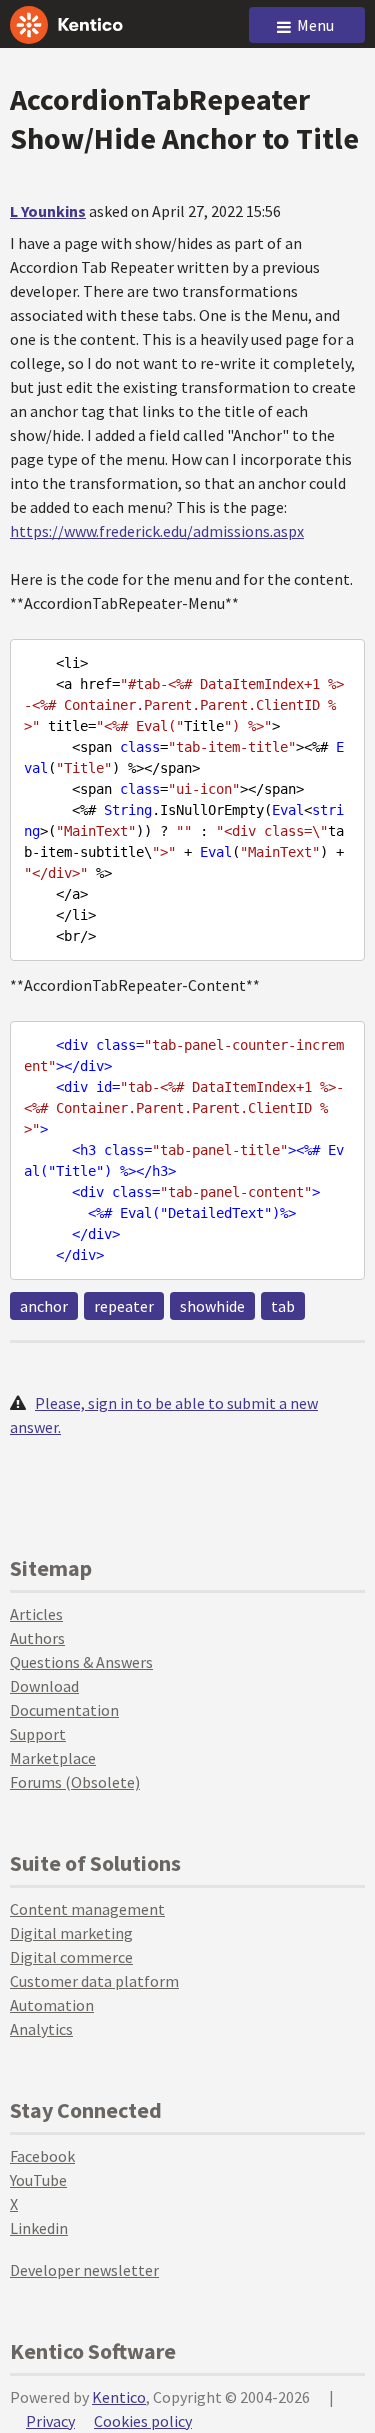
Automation (52, 2005)
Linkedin (39, 2228)
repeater (124, 1306)
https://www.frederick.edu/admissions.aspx (157, 531)
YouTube (38, 2180)
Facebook (42, 2156)
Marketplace (53, 1758)
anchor (44, 1306)
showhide (212, 1306)
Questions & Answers (81, 1662)
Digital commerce (71, 1957)
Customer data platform (94, 1981)
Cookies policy (143, 2421)
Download (44, 1686)
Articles (36, 1614)
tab (283, 1306)
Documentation (64, 1710)
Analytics (41, 2029)
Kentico (119, 2397)
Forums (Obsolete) (75, 1782)
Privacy (50, 2421)
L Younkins (48, 211)
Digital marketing (71, 1933)
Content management (87, 1909)
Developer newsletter (84, 2270)
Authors (37, 1638)
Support (38, 1734)
